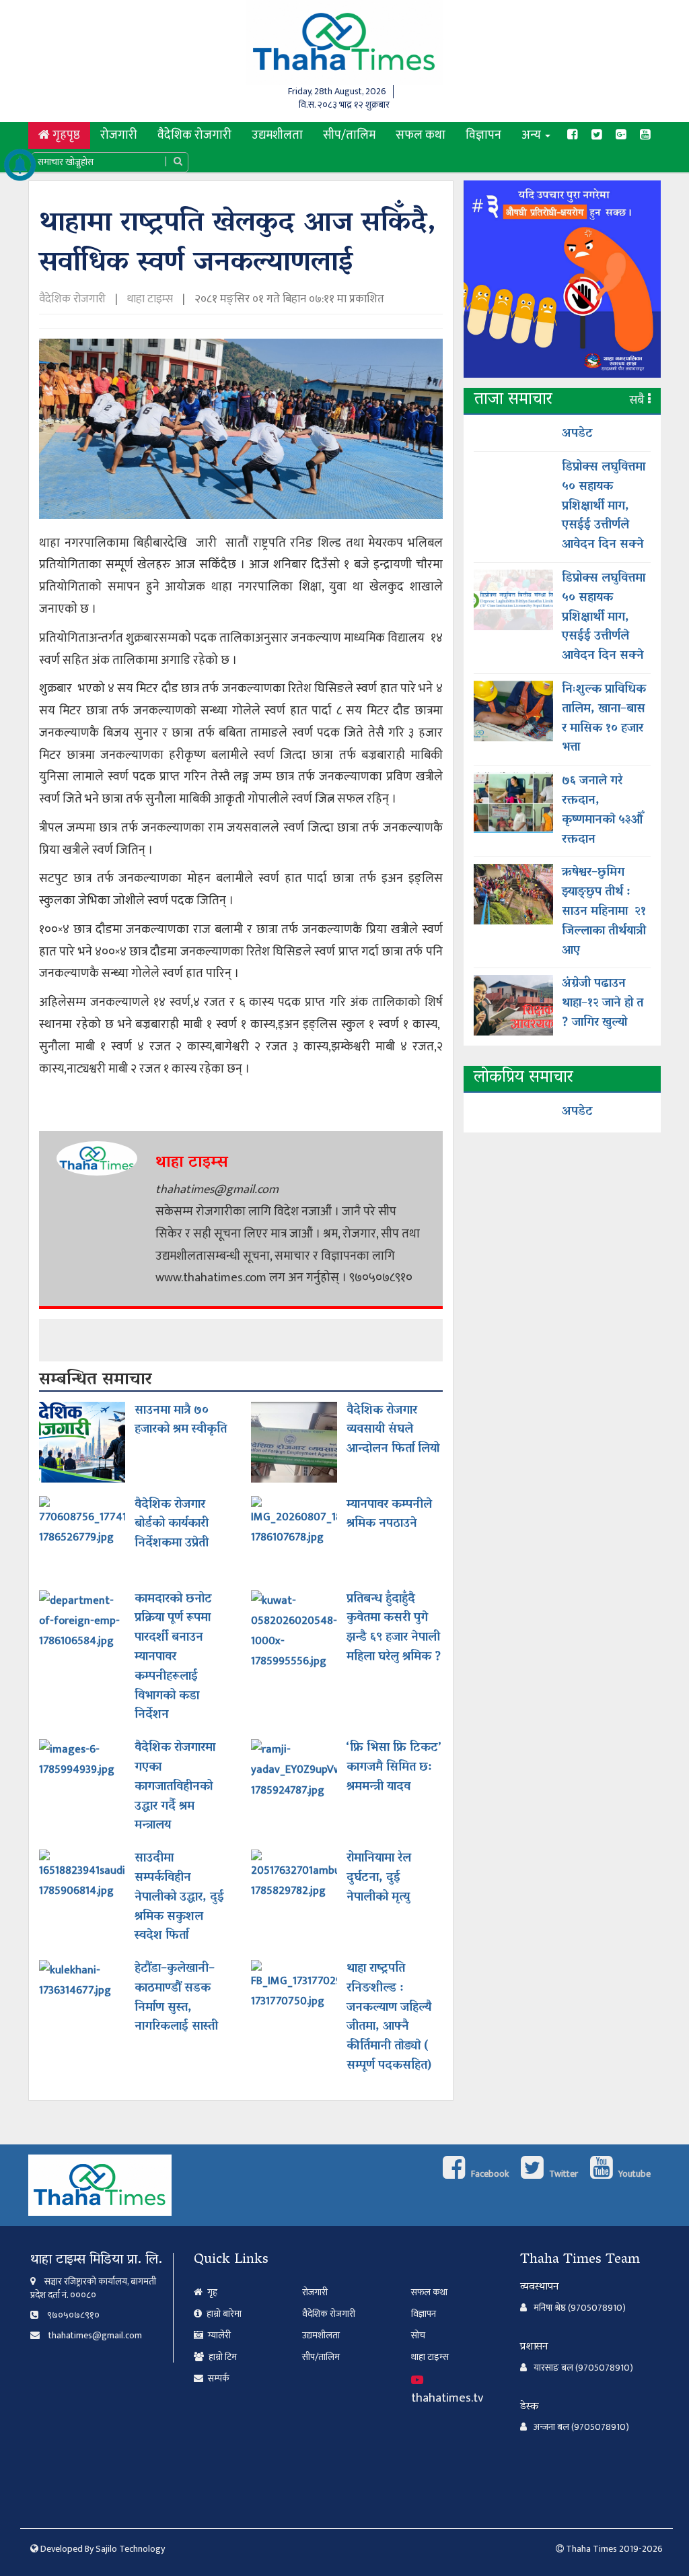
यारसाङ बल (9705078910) (583, 2368)
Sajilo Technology (130, 2549)
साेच (418, 2335)
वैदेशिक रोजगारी (194, 135)
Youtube (633, 2174)
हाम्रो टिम (222, 2357)
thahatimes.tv (447, 2398)
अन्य (533, 135)
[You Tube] (645, 135)
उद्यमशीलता (277, 135)
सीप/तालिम (349, 135)
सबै (639, 401)
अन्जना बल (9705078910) (581, 2427)
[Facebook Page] (573, 135)
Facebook (489, 2174)
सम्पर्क (218, 2378)
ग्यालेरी (218, 2335)
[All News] (20, 165)
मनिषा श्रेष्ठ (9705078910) (580, 2308)
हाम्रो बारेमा (223, 2314)
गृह (211, 2292)
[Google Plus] (621, 135)
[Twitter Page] (597, 135)
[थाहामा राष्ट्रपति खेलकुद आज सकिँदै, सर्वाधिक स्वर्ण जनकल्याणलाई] (241, 434)
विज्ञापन (483, 135)
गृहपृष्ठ (70, 135)
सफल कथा (421, 135)
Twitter (563, 2174)
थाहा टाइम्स (150, 299)
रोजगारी (119, 135)
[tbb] (562, 284)
